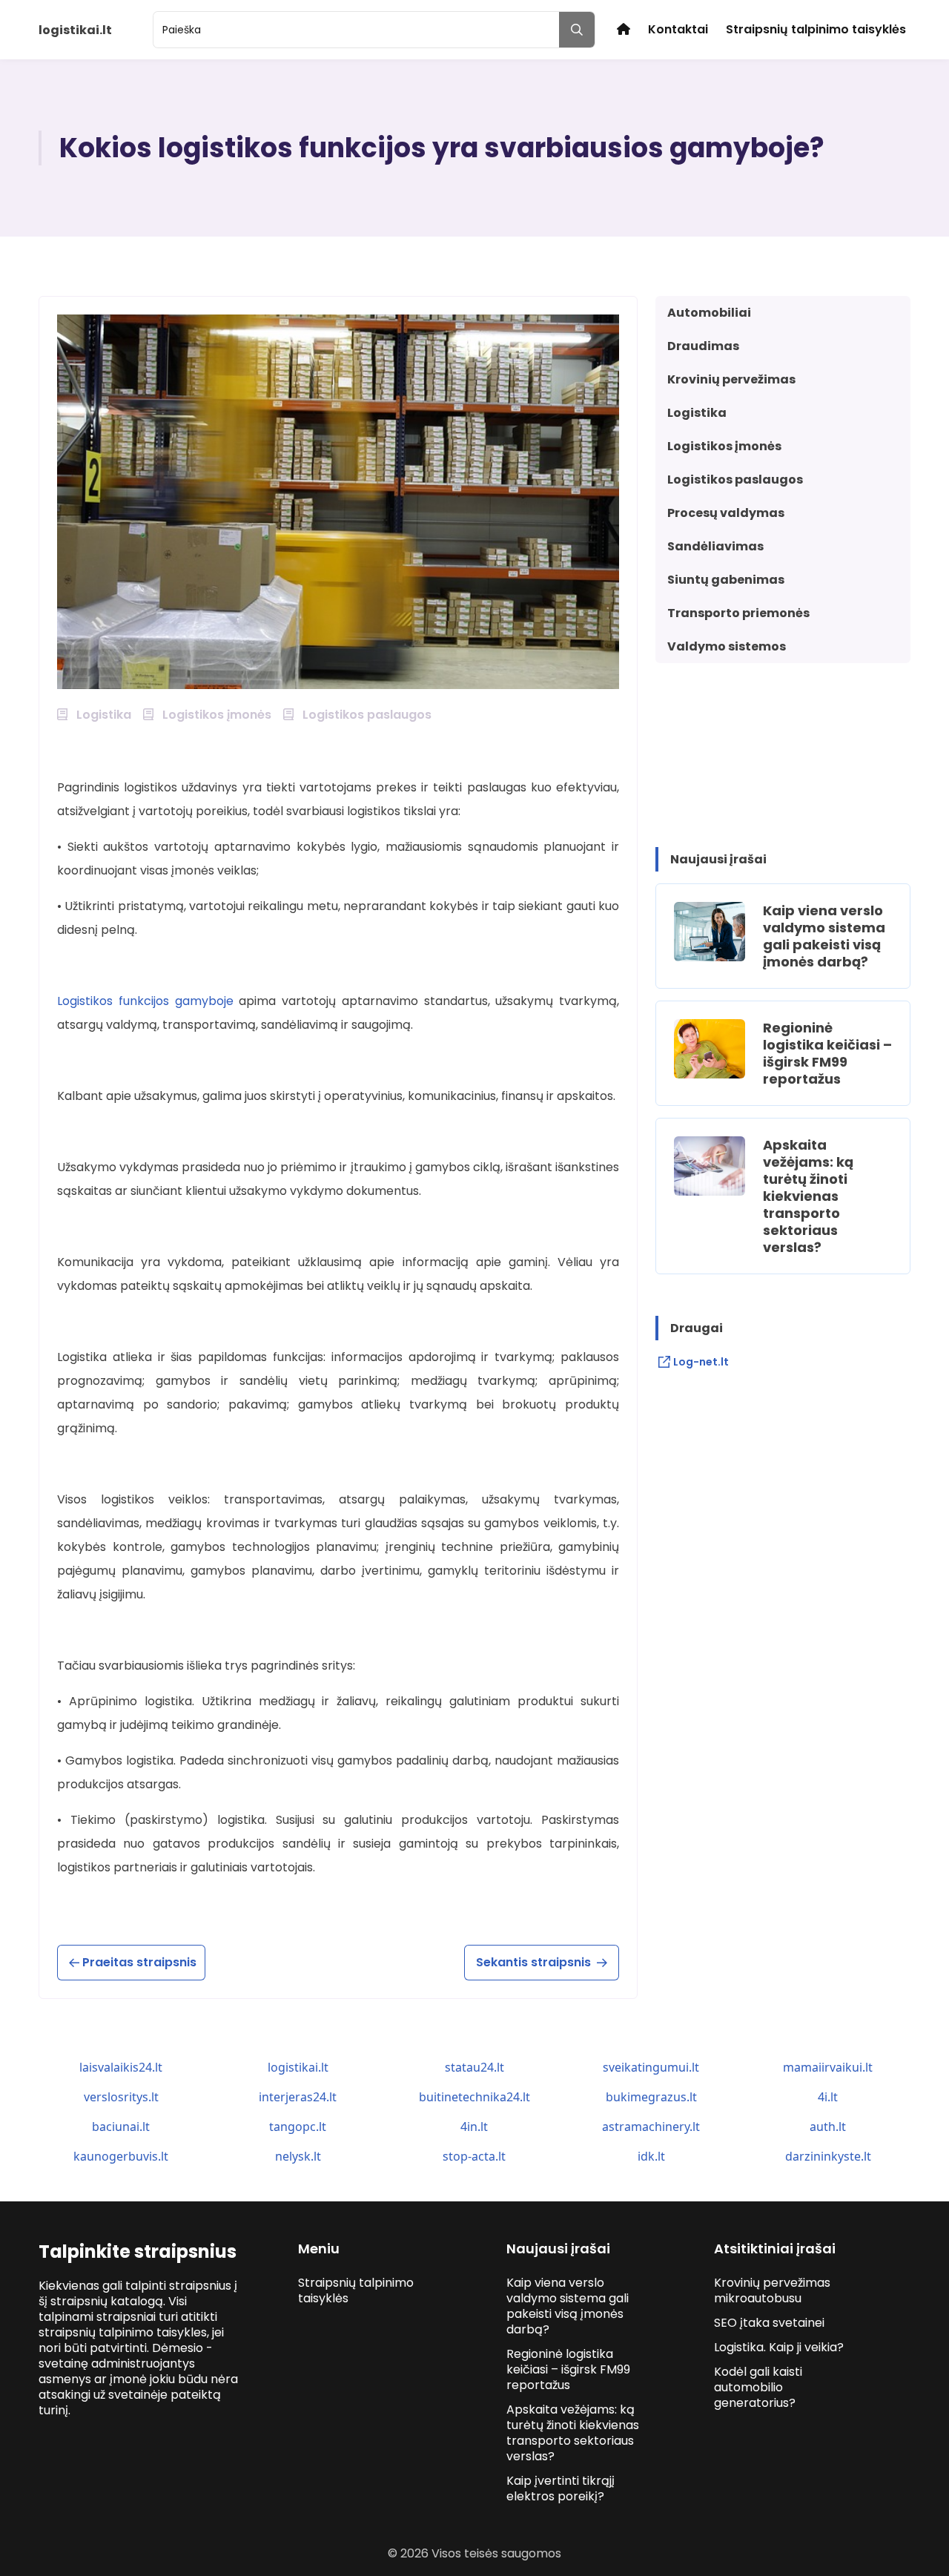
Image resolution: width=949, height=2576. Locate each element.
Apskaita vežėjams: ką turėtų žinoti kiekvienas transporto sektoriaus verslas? (808, 1196)
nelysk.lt (298, 2156)
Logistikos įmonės (724, 446)
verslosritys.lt (121, 2097)
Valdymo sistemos (727, 646)
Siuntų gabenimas (726, 580)
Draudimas (703, 346)
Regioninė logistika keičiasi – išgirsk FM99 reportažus (827, 1053)
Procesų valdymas (726, 513)
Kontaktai (678, 29)
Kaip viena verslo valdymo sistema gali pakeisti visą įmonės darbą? (824, 936)
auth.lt (828, 2127)
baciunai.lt (121, 2127)
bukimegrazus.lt (651, 2097)
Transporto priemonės (738, 613)
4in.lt (474, 2127)
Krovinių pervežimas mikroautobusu (772, 2290)
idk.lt (651, 2156)
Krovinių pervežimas (731, 379)
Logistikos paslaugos (735, 480)
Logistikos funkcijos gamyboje (145, 1001)
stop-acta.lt (474, 2156)
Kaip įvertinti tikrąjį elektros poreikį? (561, 2488)
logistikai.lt (298, 2067)
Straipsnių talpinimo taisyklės (816, 29)
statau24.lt (474, 2067)
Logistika (697, 413)
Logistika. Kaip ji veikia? (779, 2347)
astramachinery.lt (651, 2127)
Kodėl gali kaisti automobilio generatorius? (758, 2387)
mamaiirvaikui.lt (828, 2067)
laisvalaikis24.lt (121, 2067)
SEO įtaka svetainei (769, 2323)
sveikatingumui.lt (651, 2067)
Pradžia (624, 29)
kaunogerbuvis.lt (121, 2156)
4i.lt (828, 2097)
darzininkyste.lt (828, 2156)
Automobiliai (709, 313)
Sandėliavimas (715, 546)
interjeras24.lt (298, 2097)
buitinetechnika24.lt (474, 2097)
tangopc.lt (298, 2127)
